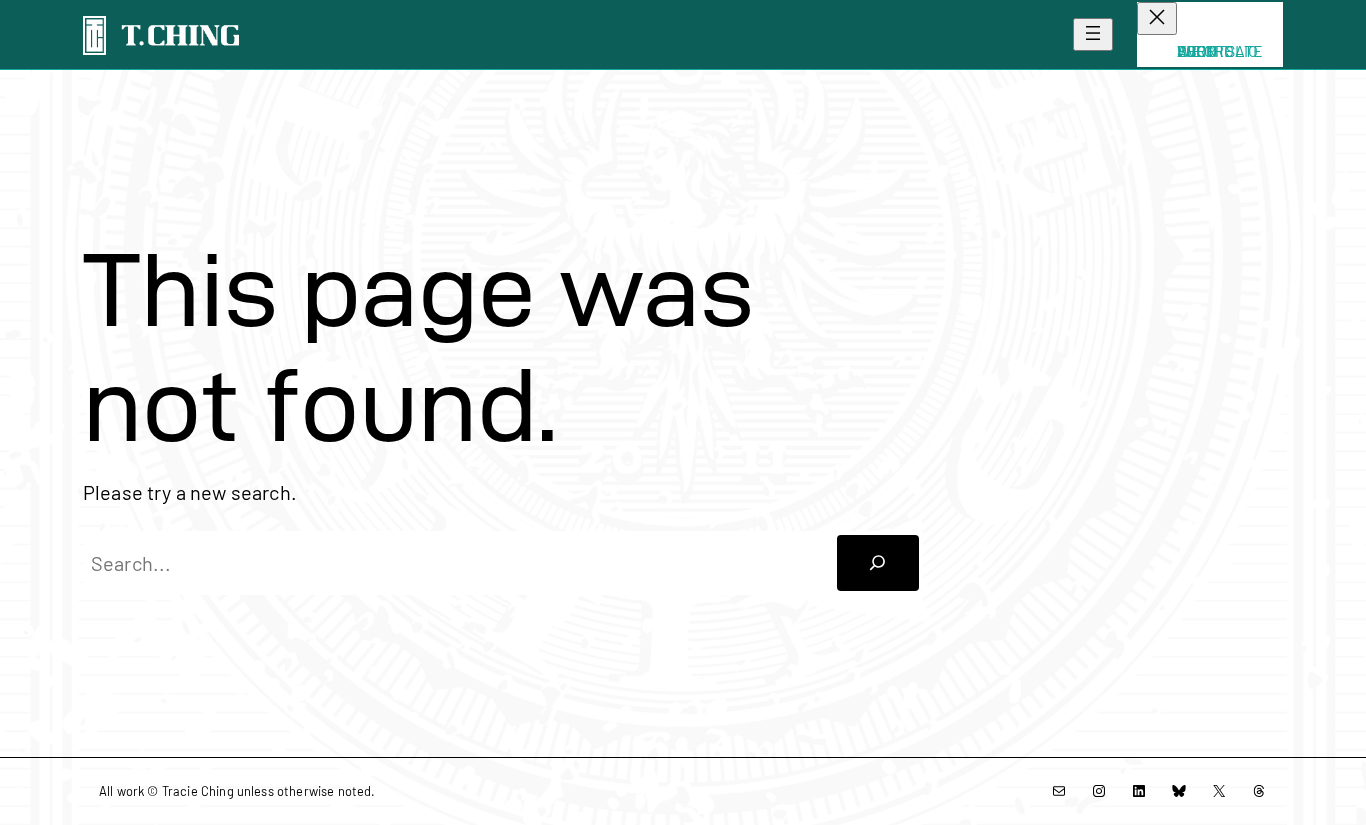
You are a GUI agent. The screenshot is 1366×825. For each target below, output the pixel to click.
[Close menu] (1157, 18)
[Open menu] (1093, 34)
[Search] (878, 563)
